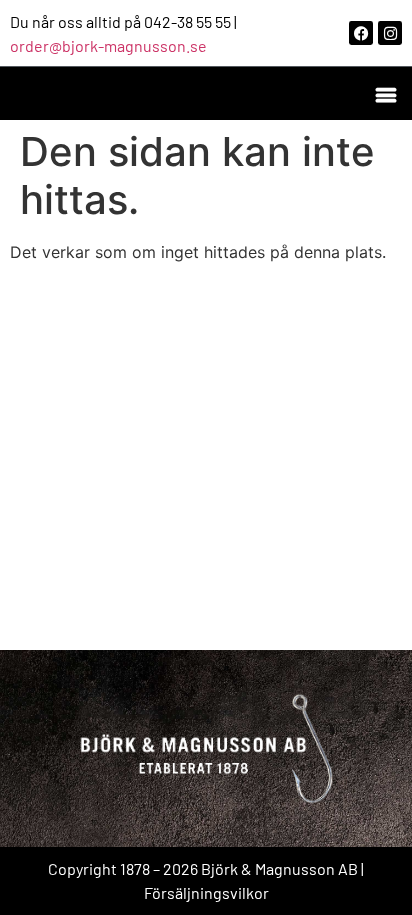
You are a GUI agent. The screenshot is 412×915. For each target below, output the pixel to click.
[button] (385, 93)
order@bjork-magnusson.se (108, 45)
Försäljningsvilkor (206, 892)
